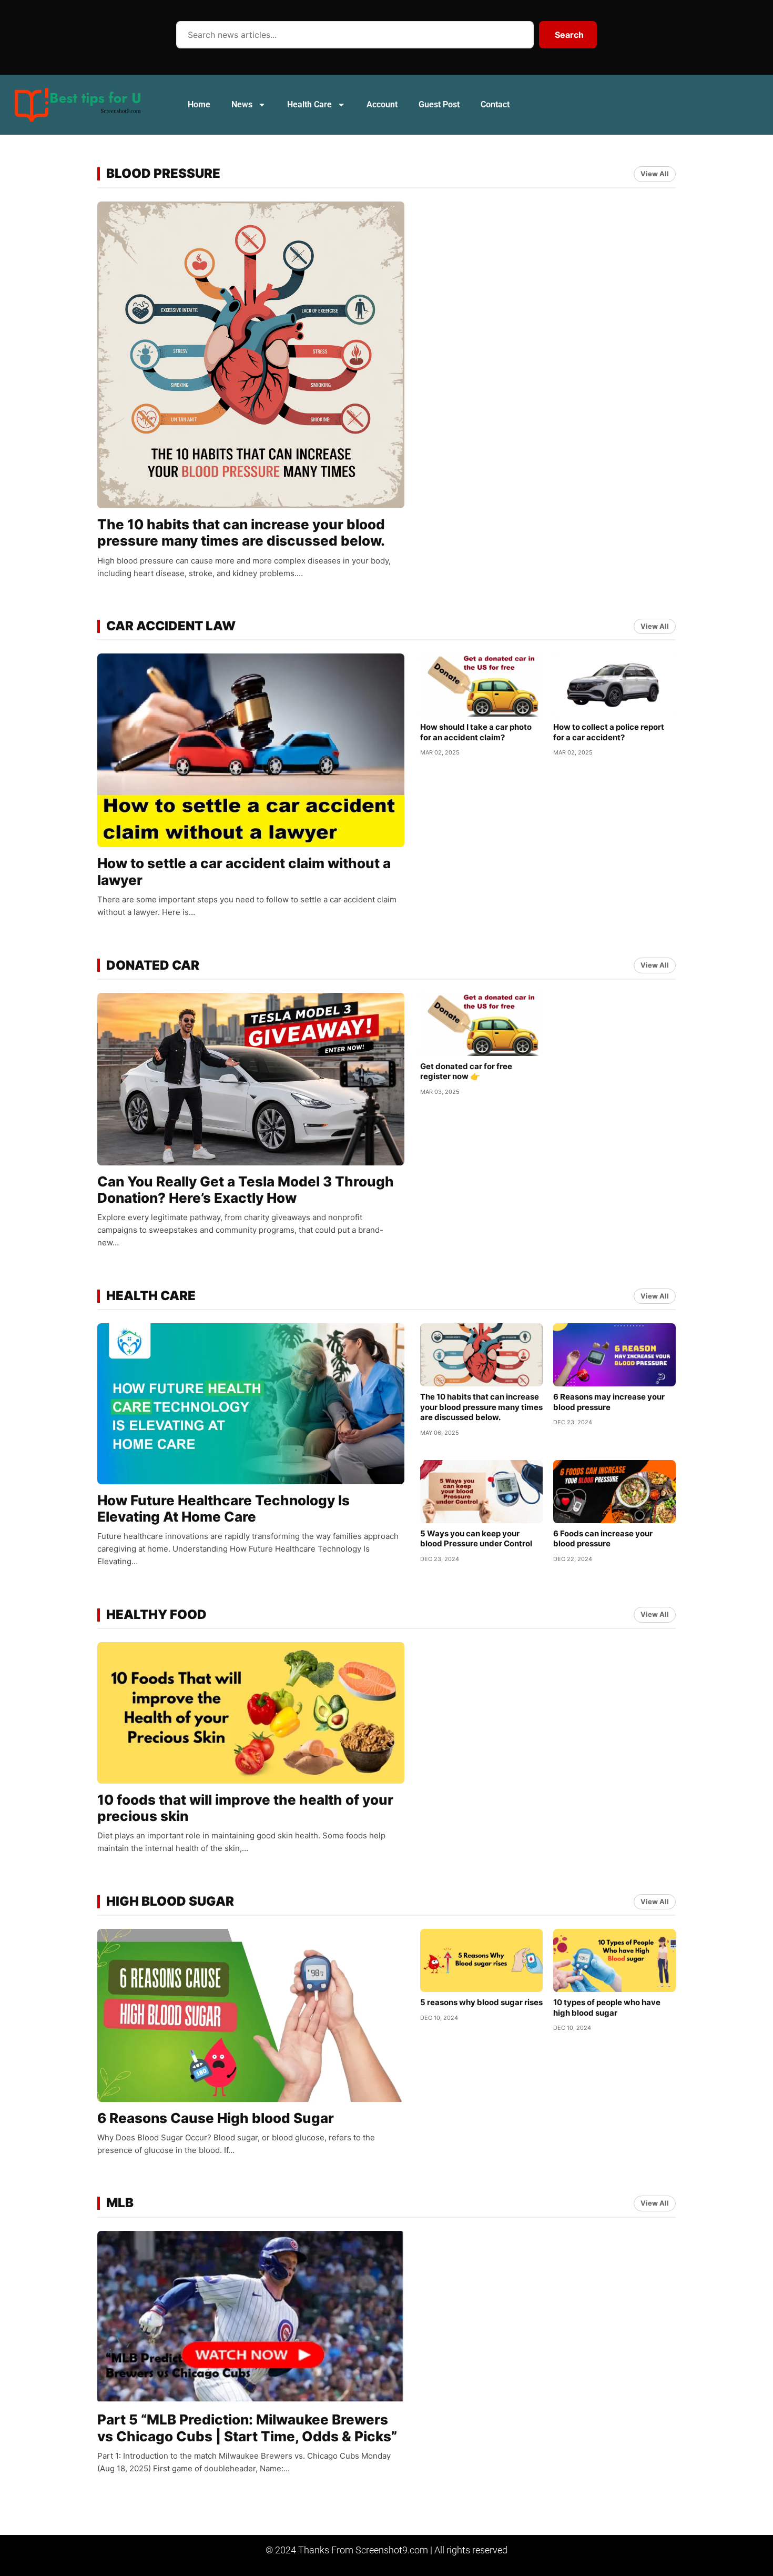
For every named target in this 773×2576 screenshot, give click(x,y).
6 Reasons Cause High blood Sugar (216, 2118)
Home (199, 104)
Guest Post (439, 104)
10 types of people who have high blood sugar (607, 2008)
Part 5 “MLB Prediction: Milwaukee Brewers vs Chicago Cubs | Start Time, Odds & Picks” (247, 2428)
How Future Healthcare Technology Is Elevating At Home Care (223, 1508)
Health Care (309, 104)
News (242, 104)
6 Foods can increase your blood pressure (603, 1539)
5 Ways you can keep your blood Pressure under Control (476, 1539)
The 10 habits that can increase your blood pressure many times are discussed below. (241, 532)
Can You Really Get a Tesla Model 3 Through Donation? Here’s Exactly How (246, 1190)
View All (655, 174)
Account (382, 104)
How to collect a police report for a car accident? (609, 732)
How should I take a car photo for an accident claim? (476, 732)
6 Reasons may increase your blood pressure (609, 1402)
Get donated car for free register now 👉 (466, 1071)
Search (569, 35)
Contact (495, 104)
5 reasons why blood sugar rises (481, 2002)
